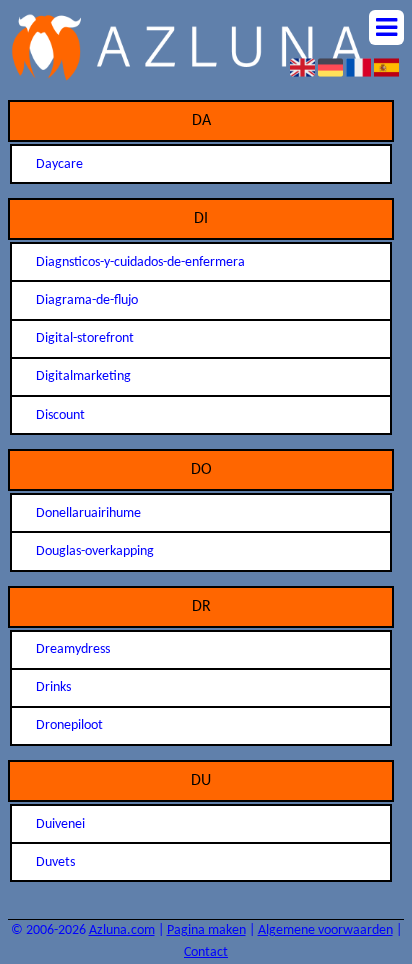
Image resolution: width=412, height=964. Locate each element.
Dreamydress (73, 649)
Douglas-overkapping (95, 551)
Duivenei (60, 824)
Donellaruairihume (88, 513)
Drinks (53, 687)
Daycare (59, 164)
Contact (206, 952)
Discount (60, 415)
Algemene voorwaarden (325, 930)
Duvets (55, 862)
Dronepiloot (69, 725)
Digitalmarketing (83, 376)
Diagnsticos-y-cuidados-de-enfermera (140, 262)
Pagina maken (206, 930)
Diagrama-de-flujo (87, 300)
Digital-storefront (85, 338)
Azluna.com (122, 930)
